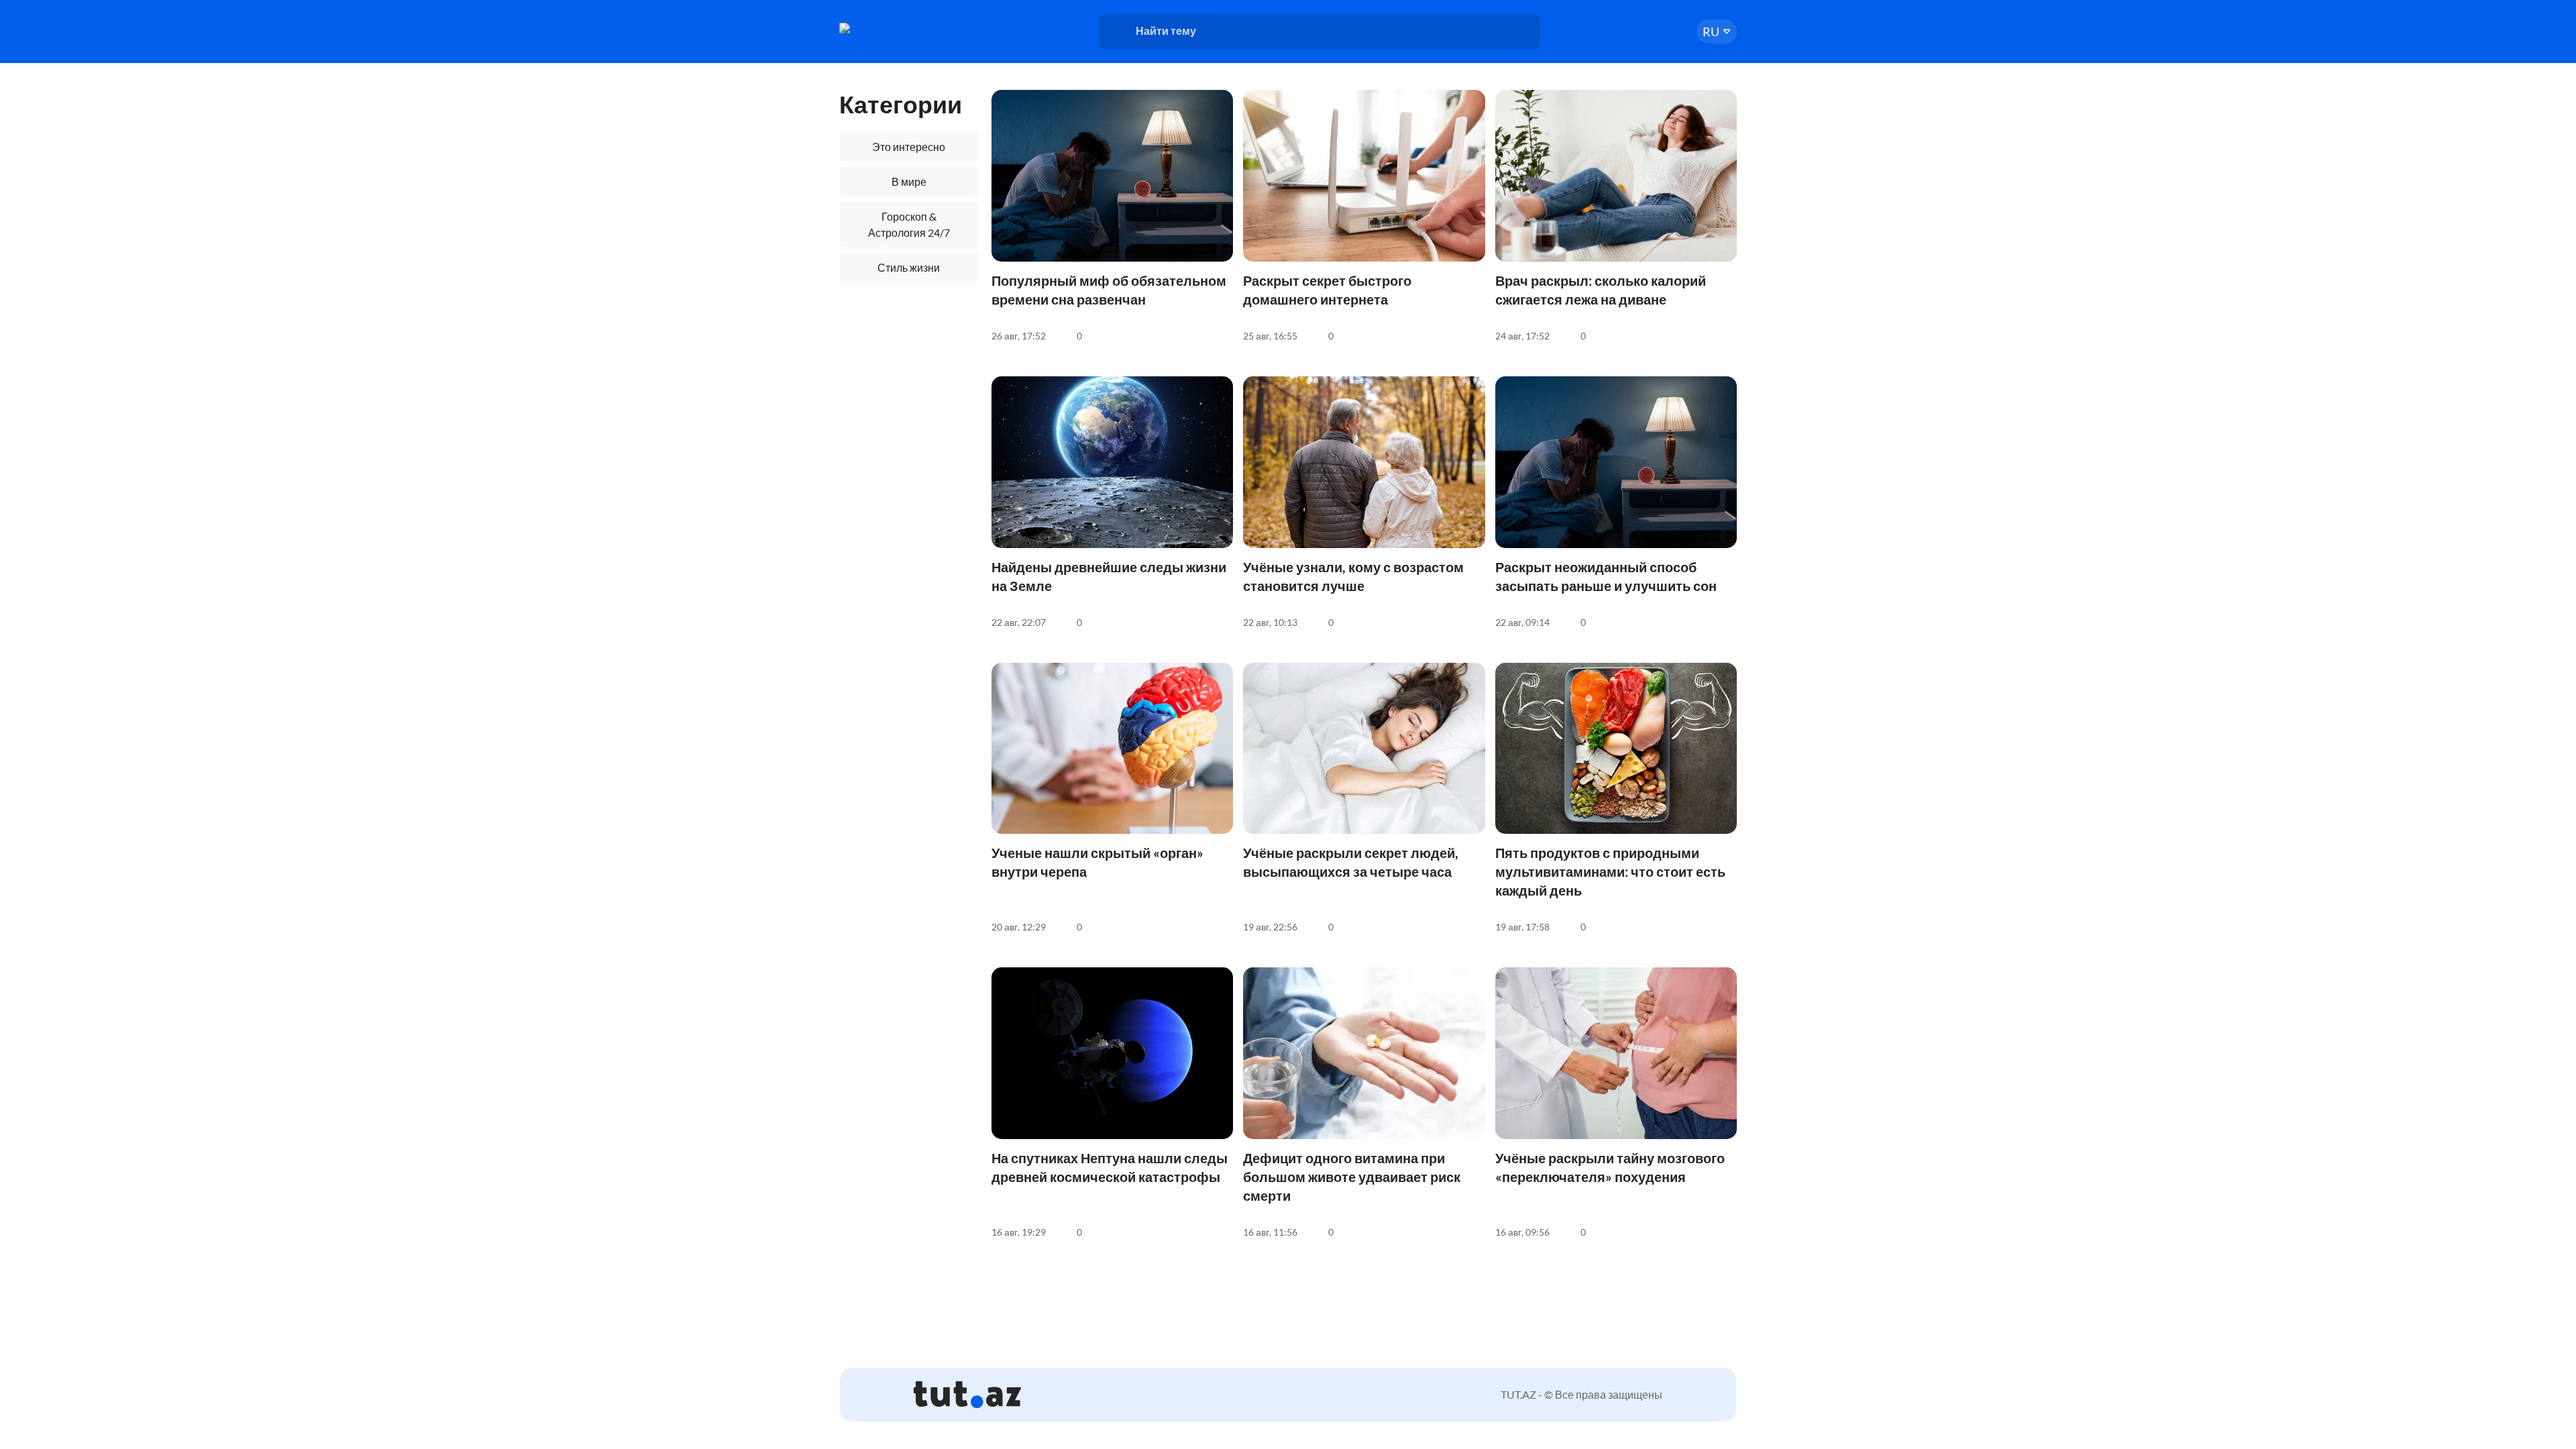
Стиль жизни (909, 267)
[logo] (891, 28)
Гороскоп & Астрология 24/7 (909, 224)
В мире (909, 181)
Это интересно (909, 147)
